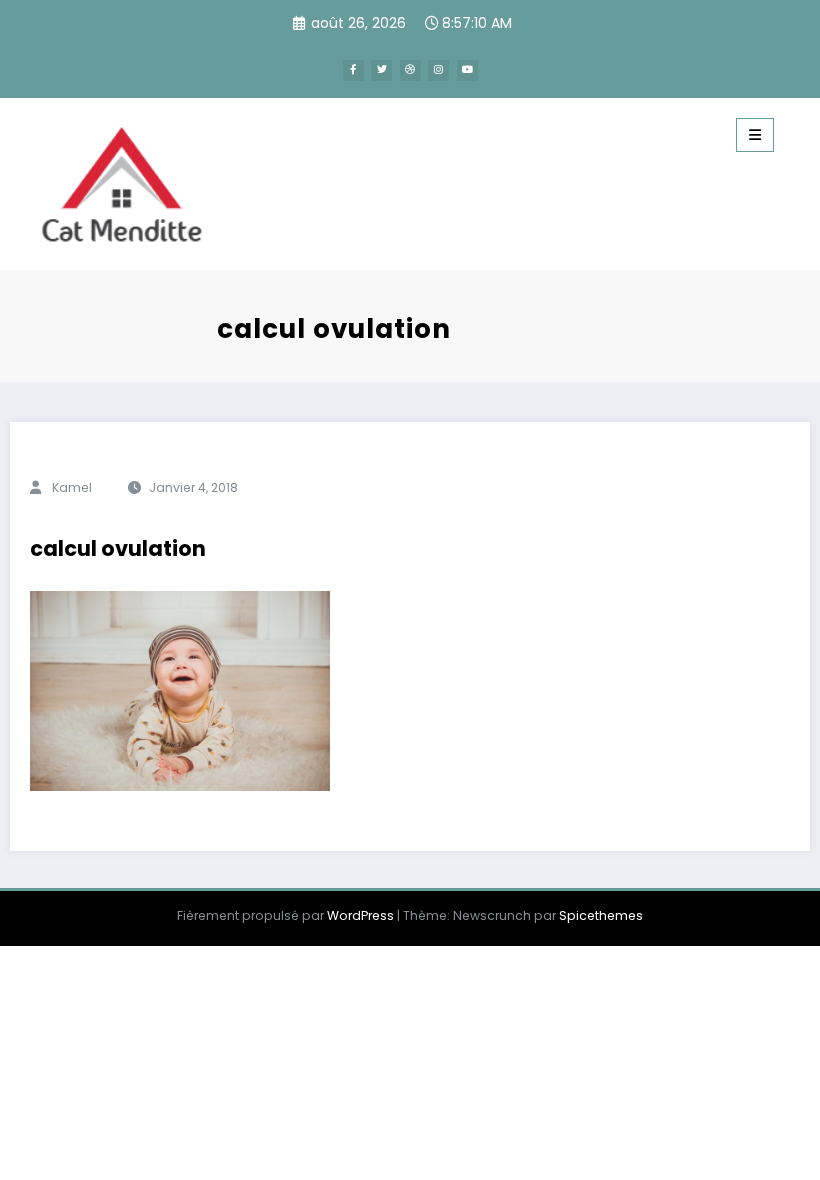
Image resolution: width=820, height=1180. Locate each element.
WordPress (360, 915)
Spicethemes (601, 915)
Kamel (72, 487)
